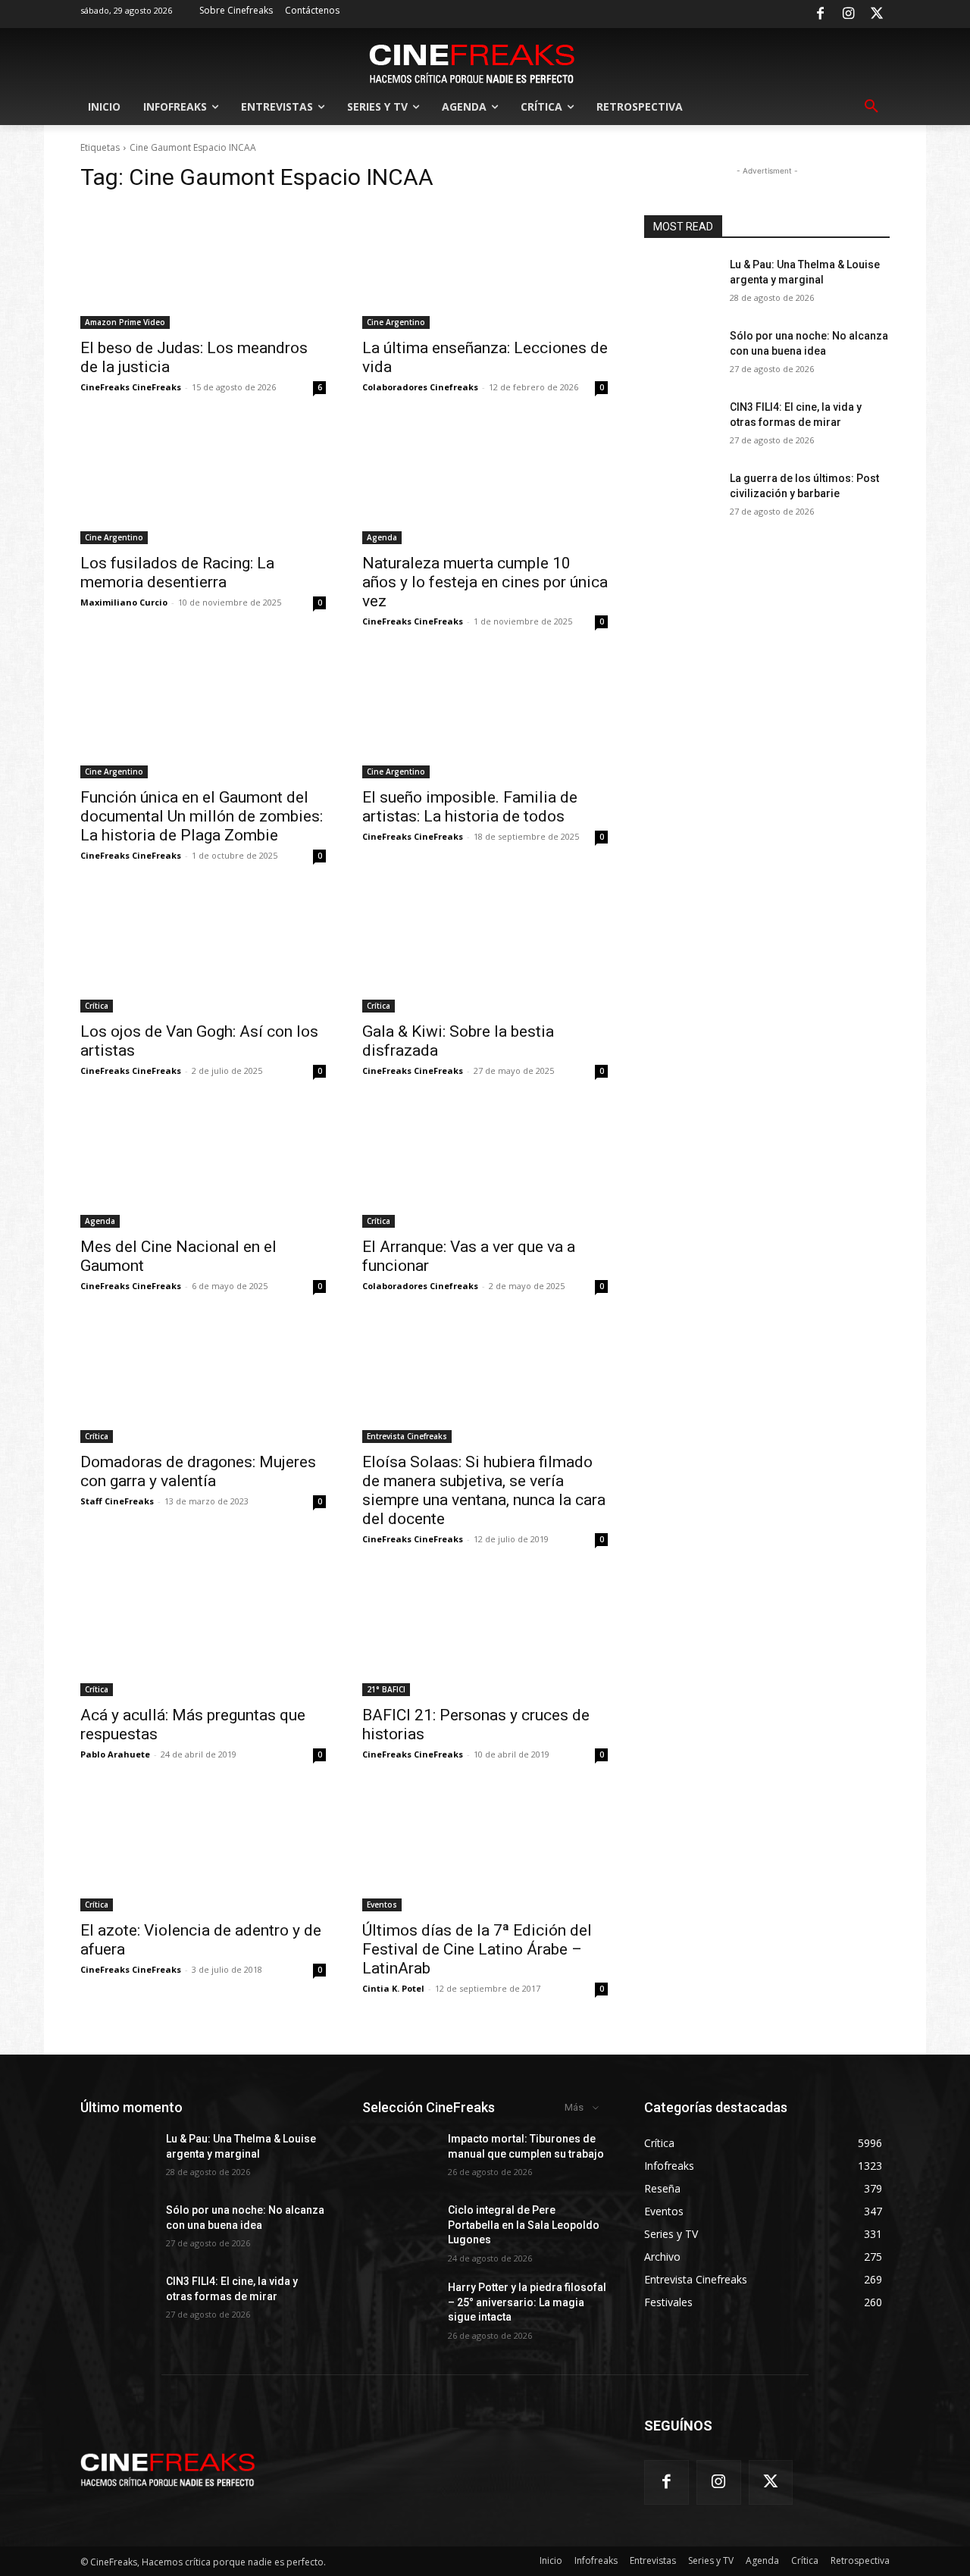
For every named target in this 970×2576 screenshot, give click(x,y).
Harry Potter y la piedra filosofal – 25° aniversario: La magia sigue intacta (527, 2302)
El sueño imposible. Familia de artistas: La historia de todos (470, 807)
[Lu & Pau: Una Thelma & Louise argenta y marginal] (681, 283)
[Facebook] (820, 14)
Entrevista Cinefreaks (407, 1436)
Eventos (382, 1905)
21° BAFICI (386, 1689)
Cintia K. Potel (393, 1988)
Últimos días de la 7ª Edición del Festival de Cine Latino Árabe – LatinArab (477, 1949)
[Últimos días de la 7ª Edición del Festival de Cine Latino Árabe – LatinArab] (485, 1850)
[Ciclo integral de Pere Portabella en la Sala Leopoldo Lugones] (399, 2229)
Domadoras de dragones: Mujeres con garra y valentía (198, 1471)
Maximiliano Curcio (124, 602)
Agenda (382, 537)
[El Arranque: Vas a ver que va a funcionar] (485, 1166)
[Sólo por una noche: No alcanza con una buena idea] (681, 355)
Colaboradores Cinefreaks (420, 387)
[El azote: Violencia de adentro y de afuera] (203, 1850)
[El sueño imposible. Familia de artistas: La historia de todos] (485, 717)
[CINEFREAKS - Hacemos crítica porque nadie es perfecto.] (472, 62)
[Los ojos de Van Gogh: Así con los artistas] (203, 951)
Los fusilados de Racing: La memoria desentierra (177, 573)
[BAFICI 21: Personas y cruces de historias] (485, 1635)
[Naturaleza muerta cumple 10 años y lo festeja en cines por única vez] (485, 483)
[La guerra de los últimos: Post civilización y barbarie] (681, 497)
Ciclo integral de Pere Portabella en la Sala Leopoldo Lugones (524, 2225)
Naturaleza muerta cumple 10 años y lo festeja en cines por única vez (485, 582)
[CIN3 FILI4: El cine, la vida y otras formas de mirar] (681, 426)
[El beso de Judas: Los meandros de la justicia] (203, 268)
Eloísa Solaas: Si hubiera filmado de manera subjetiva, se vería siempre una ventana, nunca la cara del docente (484, 1490)
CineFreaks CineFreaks (131, 387)
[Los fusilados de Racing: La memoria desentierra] (203, 483)
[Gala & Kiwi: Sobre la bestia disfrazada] (485, 951)
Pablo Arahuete (115, 1754)
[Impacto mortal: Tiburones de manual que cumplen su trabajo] (399, 2158)
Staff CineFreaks (117, 1501)
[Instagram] (849, 14)
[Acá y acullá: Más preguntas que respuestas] (203, 1635)
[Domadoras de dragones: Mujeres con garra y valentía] (203, 1382)
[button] (871, 107)
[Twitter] (877, 14)
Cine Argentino (396, 322)
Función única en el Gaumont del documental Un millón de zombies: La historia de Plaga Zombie (202, 816)
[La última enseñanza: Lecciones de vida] (485, 268)
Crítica (97, 1006)
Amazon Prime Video (125, 322)
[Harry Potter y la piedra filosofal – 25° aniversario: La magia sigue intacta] (399, 2306)
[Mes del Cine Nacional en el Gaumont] (203, 1166)
